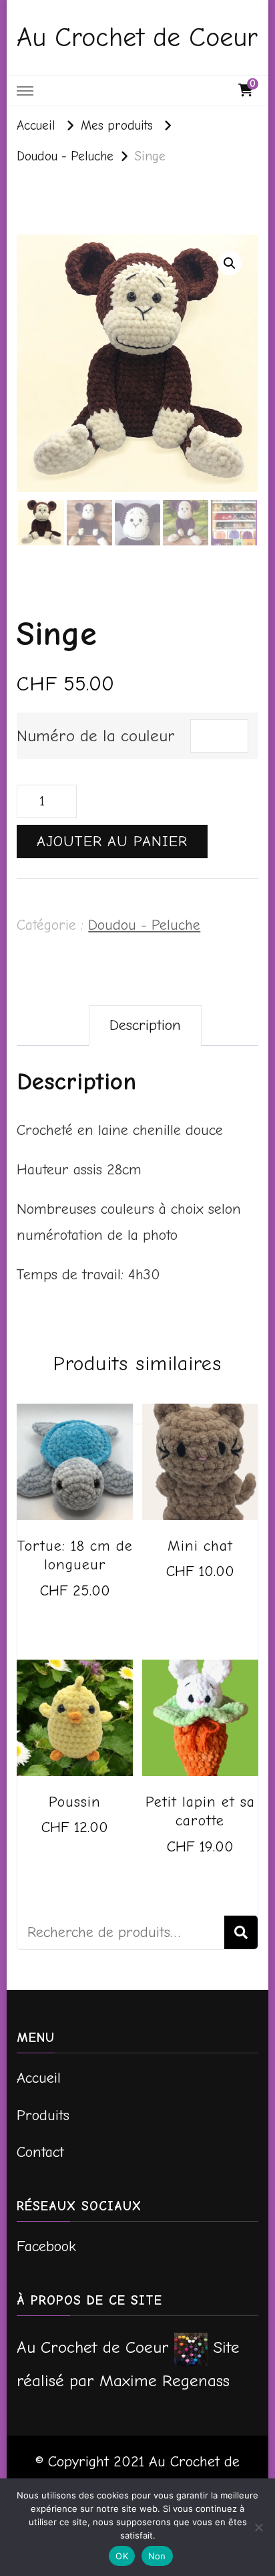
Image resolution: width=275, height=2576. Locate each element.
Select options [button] (75, 1608)
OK (122, 2556)
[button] (230, 263)
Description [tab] (145, 1025)
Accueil (39, 2078)
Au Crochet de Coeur (137, 37)
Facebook (46, 2246)
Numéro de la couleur (96, 736)
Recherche (241, 1932)
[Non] (258, 2527)
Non (157, 2556)
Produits (43, 2115)
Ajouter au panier (112, 842)
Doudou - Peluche (144, 925)
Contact (40, 2152)
